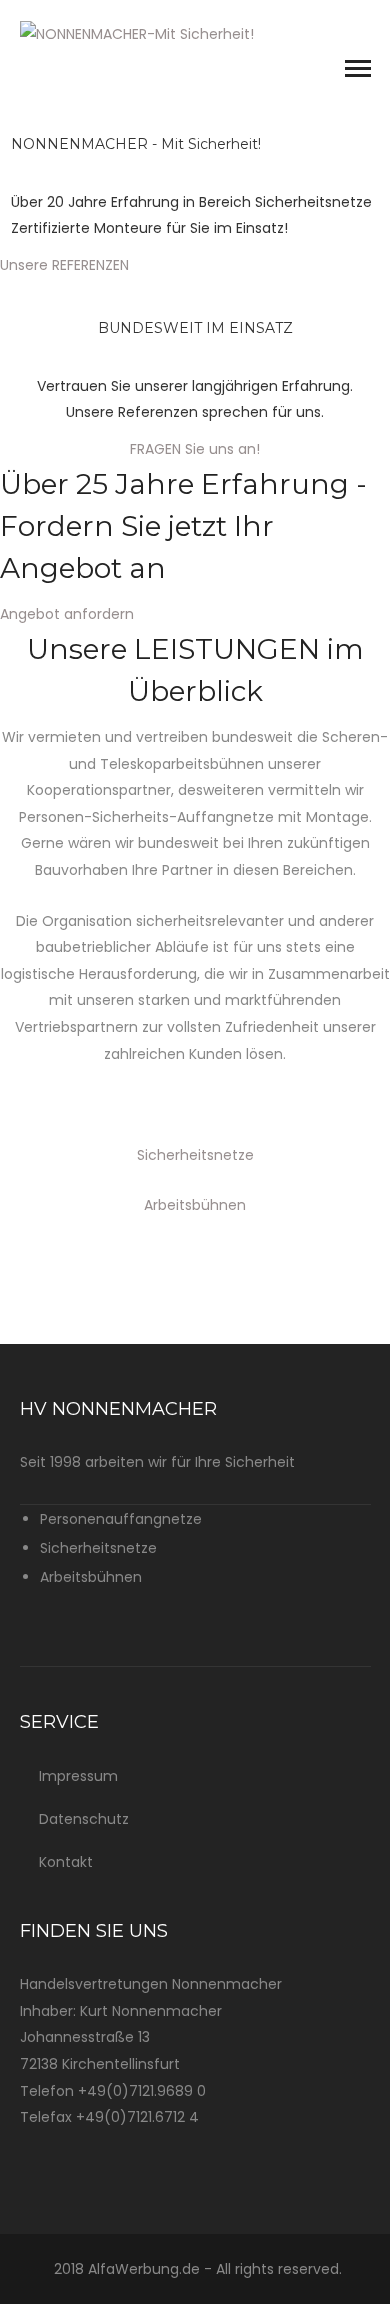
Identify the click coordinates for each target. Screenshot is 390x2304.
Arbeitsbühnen (195, 1205)
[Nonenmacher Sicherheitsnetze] (137, 33)
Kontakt (66, 1862)
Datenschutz (84, 1819)
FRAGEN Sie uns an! (195, 449)
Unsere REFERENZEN (64, 265)
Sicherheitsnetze (195, 1155)
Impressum (78, 1776)
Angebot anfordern (67, 614)
